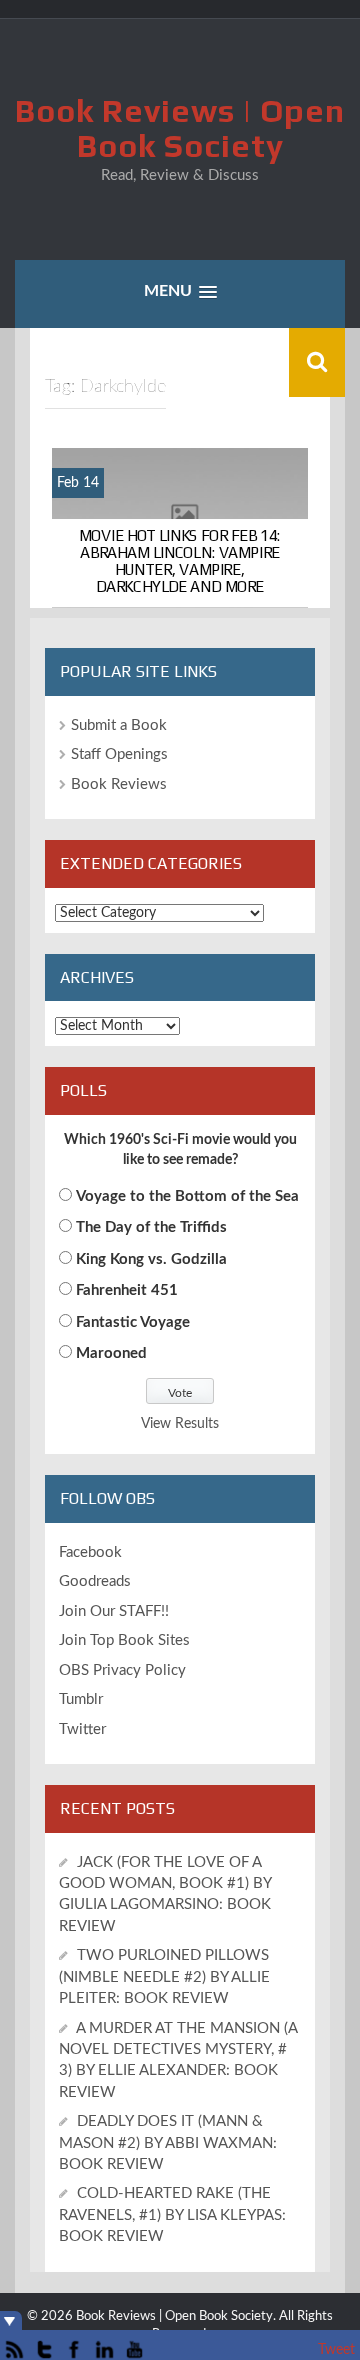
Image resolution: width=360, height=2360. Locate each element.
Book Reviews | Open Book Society (180, 128)
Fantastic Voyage (133, 1322)
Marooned (111, 1353)
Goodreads (95, 1581)
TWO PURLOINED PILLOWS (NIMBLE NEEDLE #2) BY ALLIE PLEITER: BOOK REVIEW (164, 1977)
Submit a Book (119, 725)
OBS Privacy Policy (122, 1670)
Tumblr (81, 1699)
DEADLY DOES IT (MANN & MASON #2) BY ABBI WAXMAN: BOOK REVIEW (168, 2143)
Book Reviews (119, 784)
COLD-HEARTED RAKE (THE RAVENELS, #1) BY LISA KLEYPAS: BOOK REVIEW (172, 2215)
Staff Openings (119, 754)
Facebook (90, 1552)
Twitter (82, 1729)
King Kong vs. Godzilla (151, 1259)
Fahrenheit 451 (127, 1290)
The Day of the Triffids (151, 1227)
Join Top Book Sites (124, 1640)
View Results (180, 1424)
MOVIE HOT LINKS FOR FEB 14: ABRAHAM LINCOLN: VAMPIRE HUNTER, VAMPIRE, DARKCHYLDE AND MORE (179, 560)
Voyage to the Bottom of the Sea (187, 1196)
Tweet (336, 2350)
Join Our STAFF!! (114, 1611)
